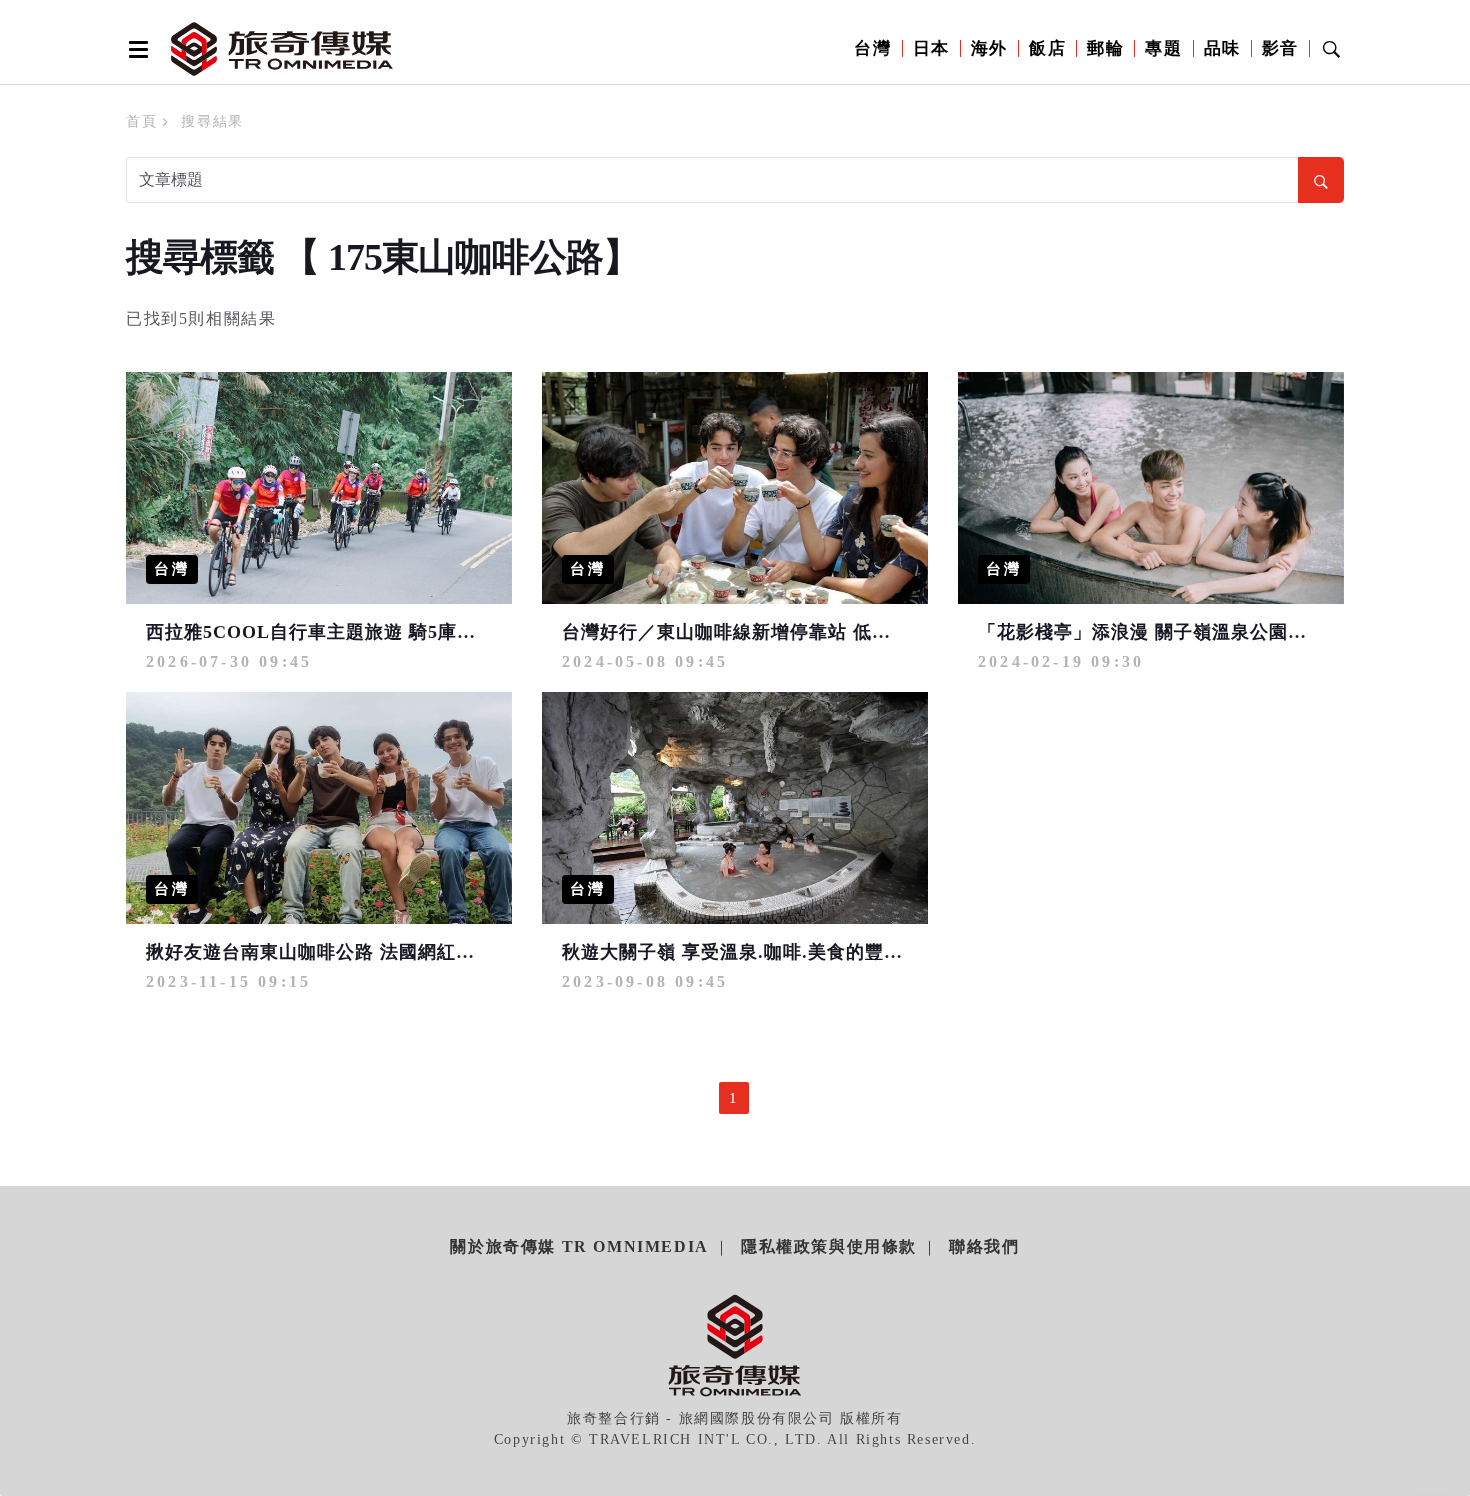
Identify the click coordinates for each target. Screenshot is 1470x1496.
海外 (989, 48)
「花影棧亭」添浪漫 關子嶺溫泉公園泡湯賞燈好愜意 (1199, 632)
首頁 (141, 121)
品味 (1222, 48)
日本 (931, 48)
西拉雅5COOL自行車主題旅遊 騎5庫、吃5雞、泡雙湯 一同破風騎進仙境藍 (461, 632)
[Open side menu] (135, 49)
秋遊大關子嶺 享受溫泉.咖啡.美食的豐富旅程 (751, 952)
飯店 (1047, 48)
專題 (1163, 48)
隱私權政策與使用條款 (829, 1246)
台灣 (872, 48)
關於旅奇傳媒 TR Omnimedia (579, 1246)
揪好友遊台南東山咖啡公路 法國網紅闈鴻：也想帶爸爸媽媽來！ (415, 952)
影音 (1280, 48)
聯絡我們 (984, 1246)
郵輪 (1105, 48)
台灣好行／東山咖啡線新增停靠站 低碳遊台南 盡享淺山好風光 (824, 632)
